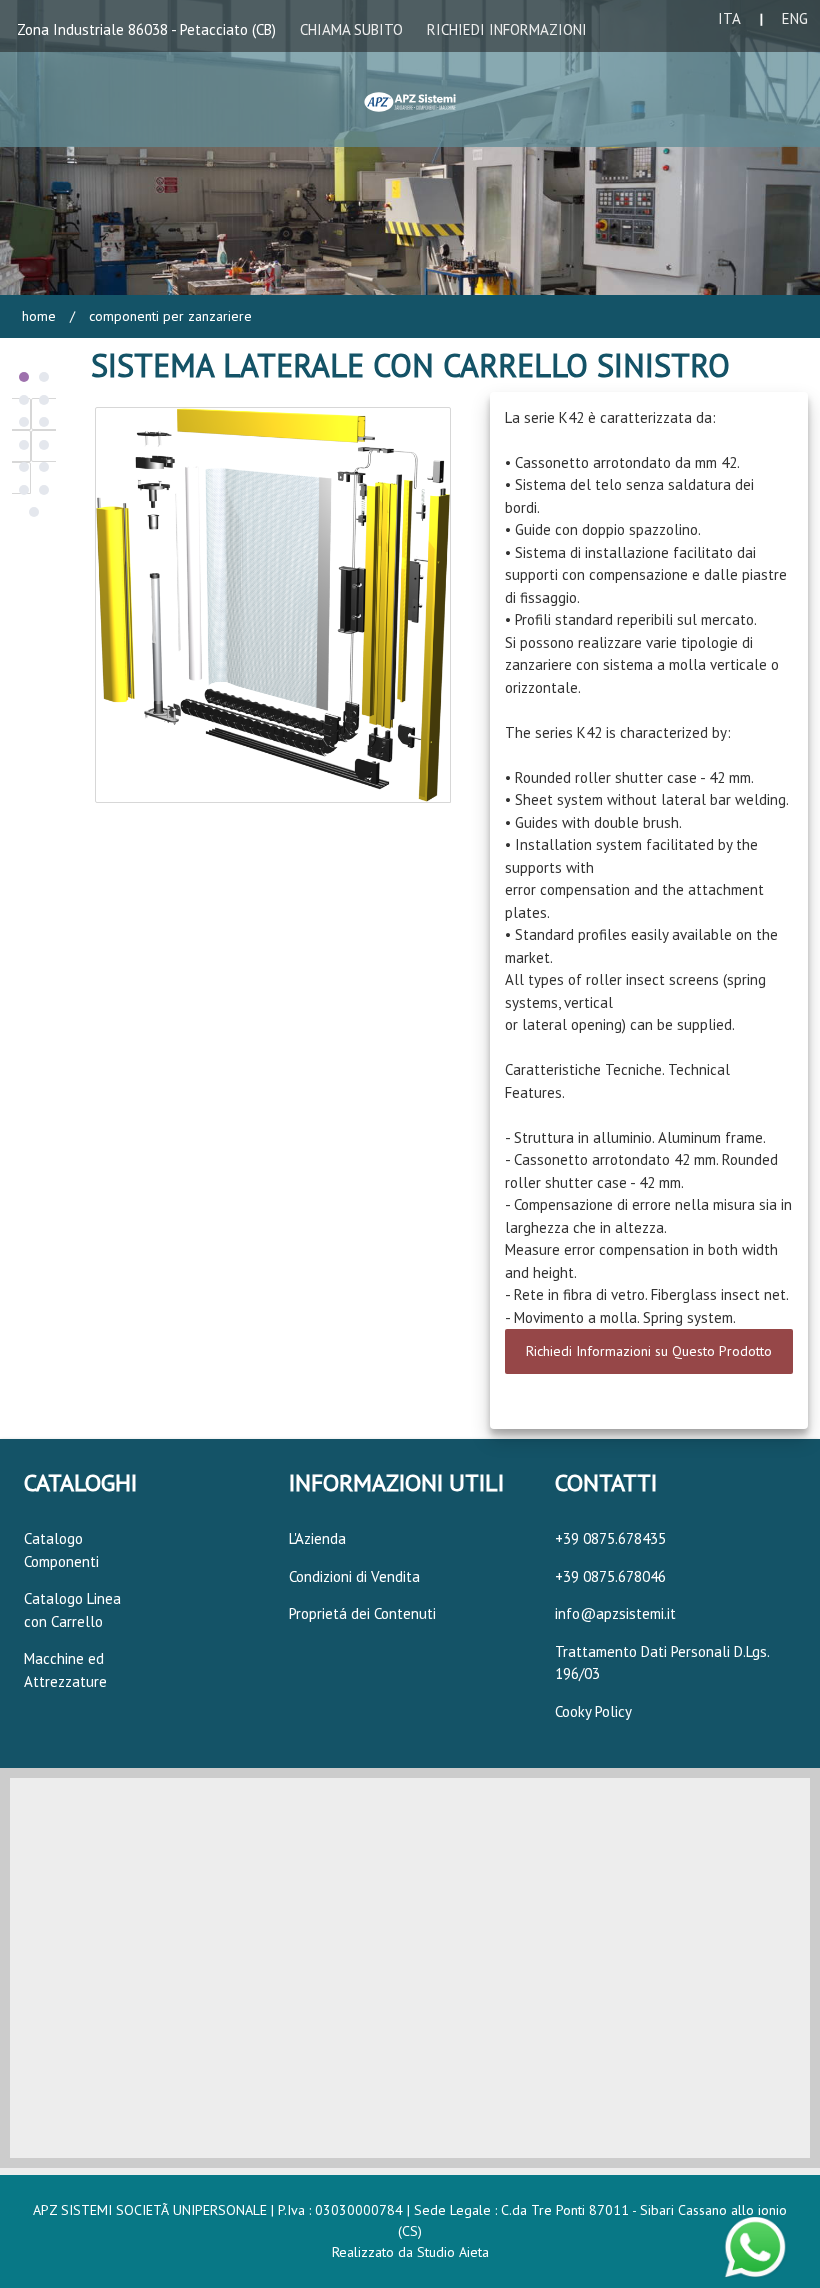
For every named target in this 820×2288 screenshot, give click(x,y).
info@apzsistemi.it (615, 1613)
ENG (795, 18)
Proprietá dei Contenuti (362, 1613)
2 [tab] (44, 377)
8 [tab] (44, 445)
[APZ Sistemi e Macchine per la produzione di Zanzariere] (410, 97)
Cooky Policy (593, 1711)
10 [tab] (44, 467)
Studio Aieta (453, 2252)
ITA (729, 18)
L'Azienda (317, 1538)
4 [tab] (44, 400)
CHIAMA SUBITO (351, 29)
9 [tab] (24, 467)
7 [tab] (24, 445)
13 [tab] (34, 512)
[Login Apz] (629, 105)
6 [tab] (44, 422)
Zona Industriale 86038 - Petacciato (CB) (146, 29)
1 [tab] (24, 377)
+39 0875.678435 (610, 1538)
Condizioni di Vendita (354, 1576)
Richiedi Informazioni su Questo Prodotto (649, 1351)
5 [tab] (24, 422)
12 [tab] (44, 490)
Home (39, 316)
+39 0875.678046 (610, 1576)
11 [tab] (24, 490)
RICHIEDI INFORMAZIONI (507, 29)
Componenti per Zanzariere (168, 316)
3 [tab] (24, 400)
